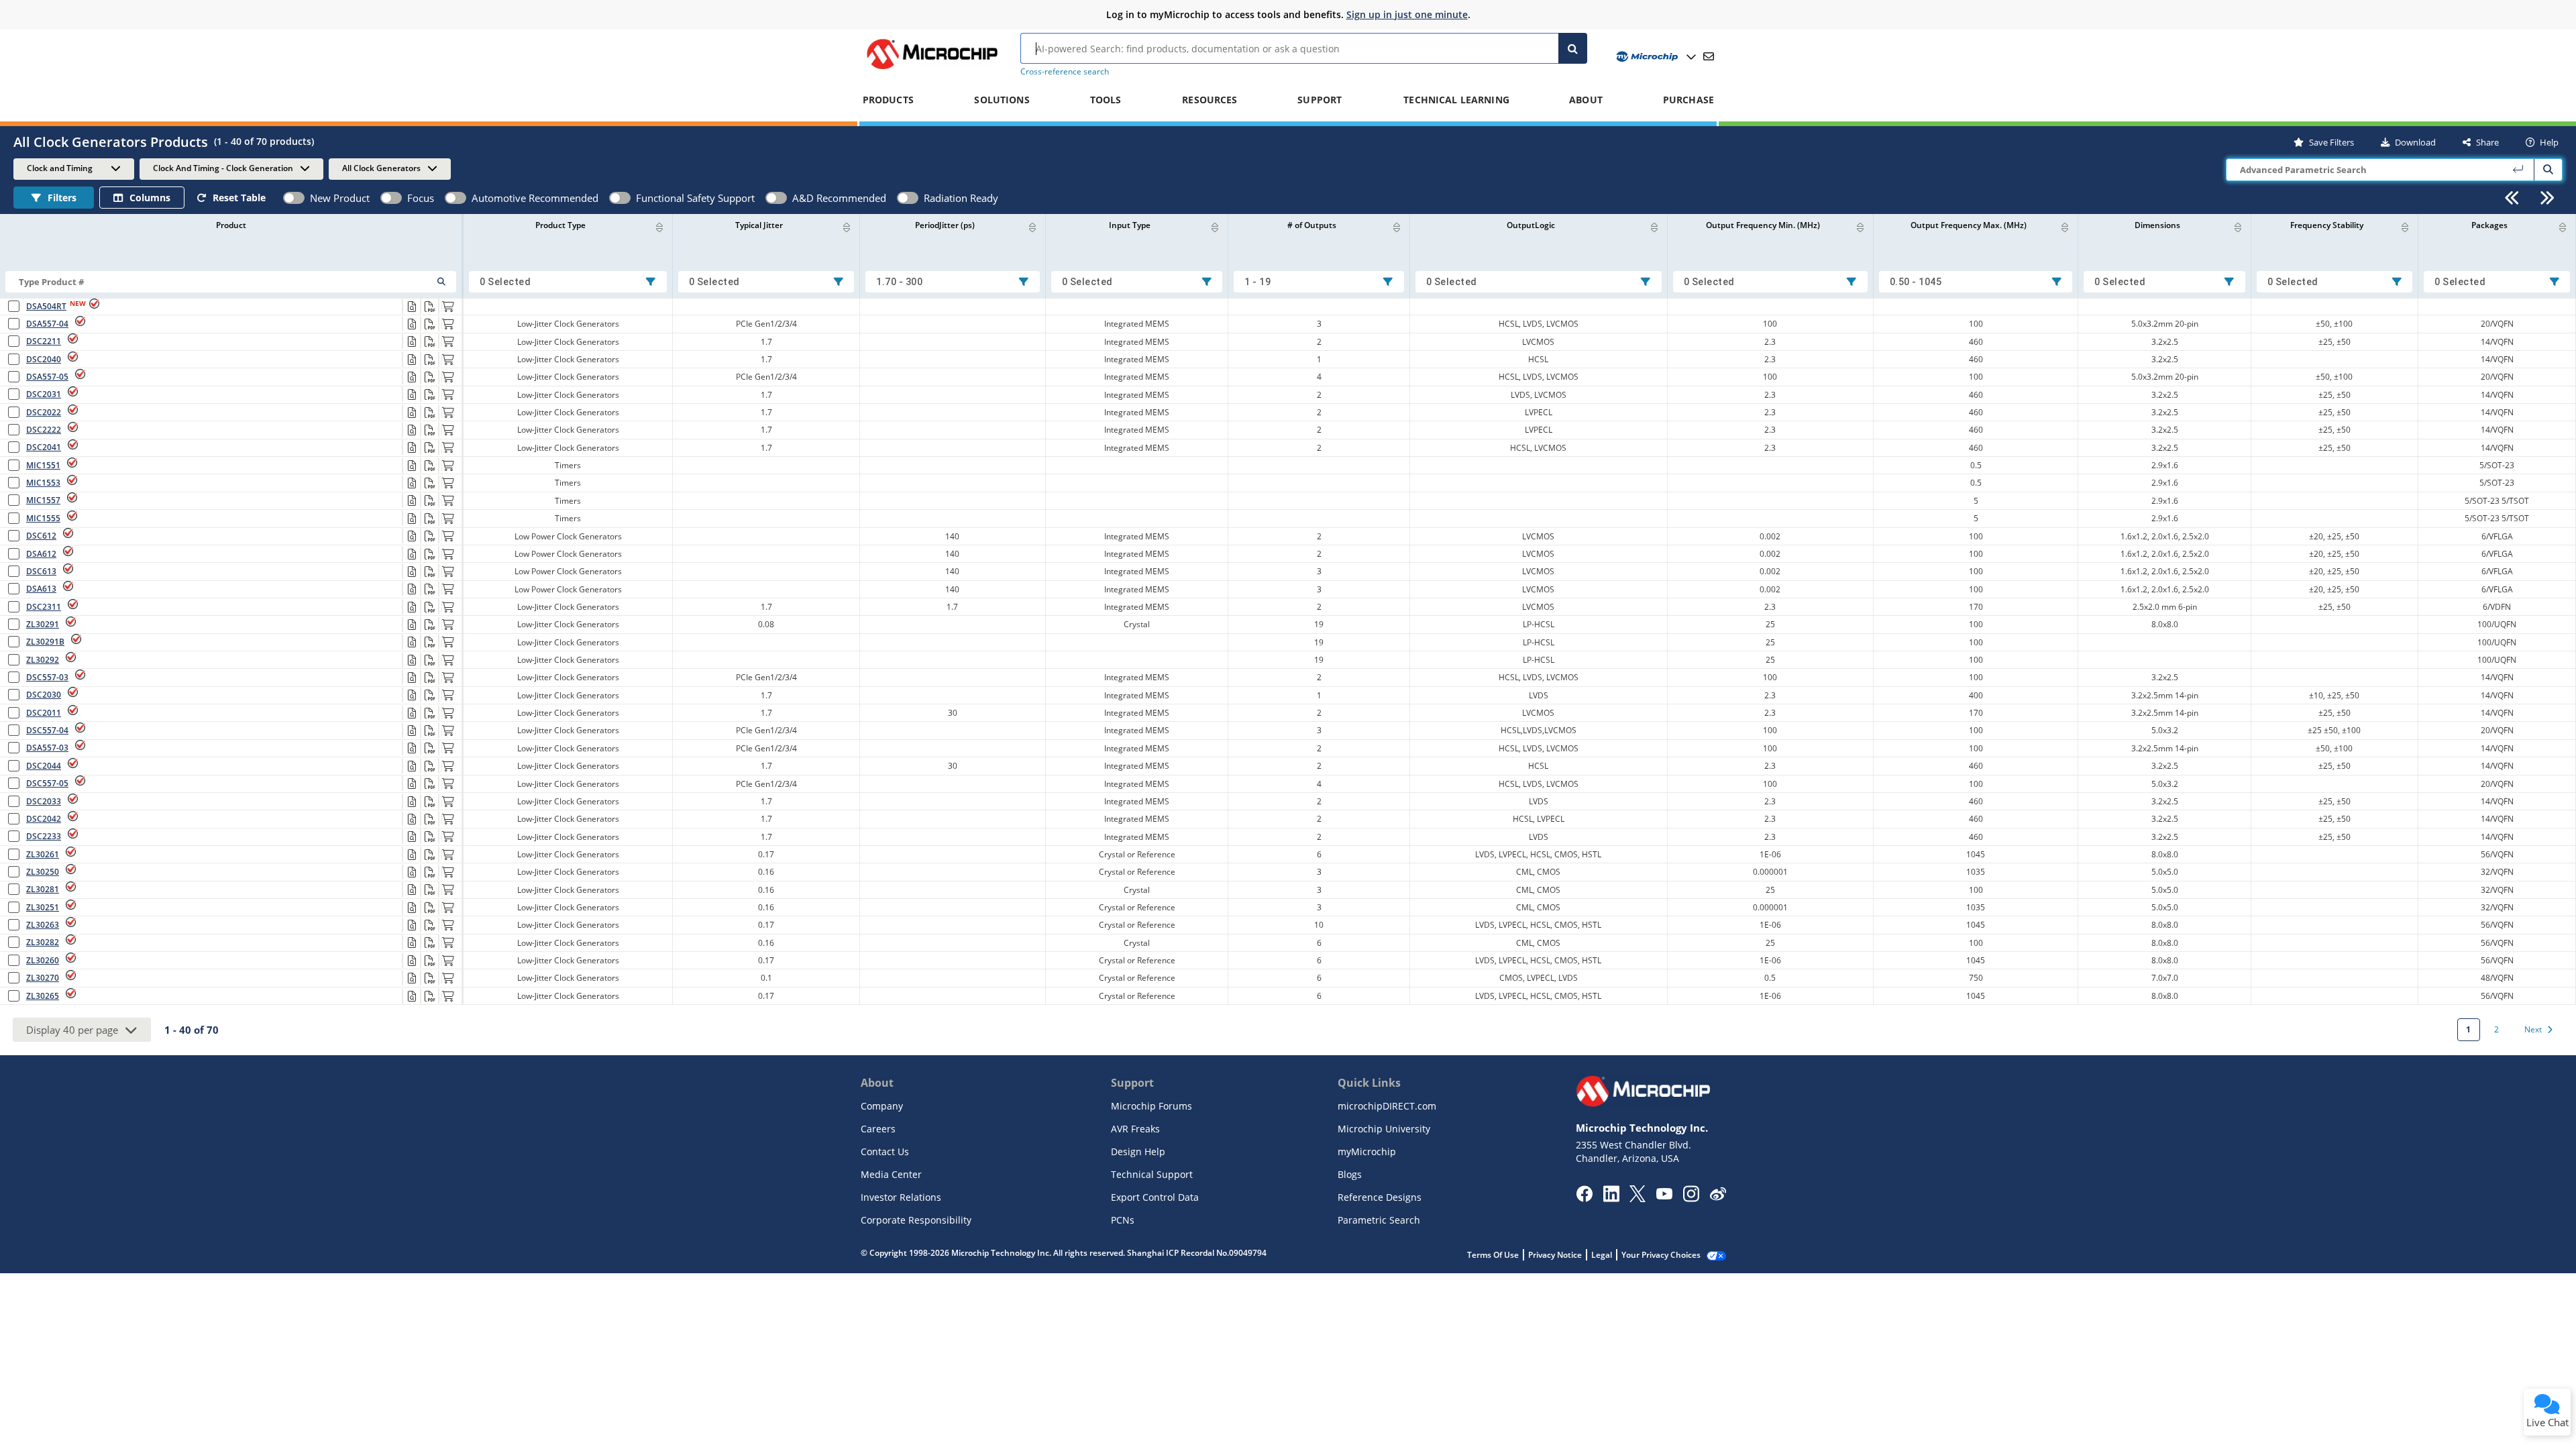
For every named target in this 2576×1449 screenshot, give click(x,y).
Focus (421, 198)
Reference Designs (1380, 1197)
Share (2487, 142)
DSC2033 (44, 801)
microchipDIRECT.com (1387, 1106)
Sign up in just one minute (1407, 14)
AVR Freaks (1135, 1129)
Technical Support (1152, 1174)
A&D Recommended (839, 198)
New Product (340, 198)
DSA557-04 (47, 324)
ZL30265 (43, 996)
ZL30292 (43, 660)
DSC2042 (44, 819)
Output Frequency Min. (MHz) (1763, 225)
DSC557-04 (47, 730)
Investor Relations (901, 1197)
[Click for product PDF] (429, 307)
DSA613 (41, 589)
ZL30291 (43, 624)
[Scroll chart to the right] (2547, 198)
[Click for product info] (411, 307)
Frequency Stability (2327, 225)
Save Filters (2331, 142)
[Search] (1573, 48)
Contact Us (885, 1151)
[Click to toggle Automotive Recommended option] (455, 198)
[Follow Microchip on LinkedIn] (1611, 1198)
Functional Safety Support (695, 198)
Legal (1602, 1255)
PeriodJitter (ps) (945, 225)
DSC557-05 (47, 783)
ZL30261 (43, 854)
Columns (150, 198)
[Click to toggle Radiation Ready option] (908, 198)
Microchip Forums (1151, 1106)
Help (2549, 142)
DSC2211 (44, 341)
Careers (878, 1129)
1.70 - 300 (899, 282)
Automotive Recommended (535, 198)
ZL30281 (43, 889)
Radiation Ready (961, 198)
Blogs (1350, 1174)
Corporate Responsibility (916, 1220)
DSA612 (41, 554)
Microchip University (1384, 1129)
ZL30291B (45, 642)
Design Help (1138, 1151)
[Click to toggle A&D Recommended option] (776, 198)
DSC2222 (44, 430)
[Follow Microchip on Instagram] (1691, 1198)
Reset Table (239, 198)
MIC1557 (43, 500)
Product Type (560, 225)
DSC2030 (44, 695)
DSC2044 (44, 766)
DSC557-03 (47, 677)
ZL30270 (43, 978)
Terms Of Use (1493, 1255)
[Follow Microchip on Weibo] (1718, 1197)
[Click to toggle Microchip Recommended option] (391, 198)
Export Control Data (1155, 1197)
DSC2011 (44, 713)
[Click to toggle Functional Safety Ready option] (620, 198)
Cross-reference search (1065, 71)
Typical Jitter (759, 225)
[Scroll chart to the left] (2512, 198)
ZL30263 (43, 925)
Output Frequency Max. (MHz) (1969, 225)
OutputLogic (1531, 225)
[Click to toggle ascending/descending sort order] (659, 227)
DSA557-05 (47, 377)
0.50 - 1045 (1916, 282)
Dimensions (2157, 225)
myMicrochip (1367, 1151)
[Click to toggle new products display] (294, 198)
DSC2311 (44, 607)
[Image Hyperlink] (932, 69)
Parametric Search (1379, 1220)
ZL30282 (43, 942)
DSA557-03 (47, 748)
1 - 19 (1257, 282)
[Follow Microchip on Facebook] (1584, 1198)
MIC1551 (43, 465)
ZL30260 (43, 960)
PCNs (1123, 1220)
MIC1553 (43, 483)
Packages (2489, 225)
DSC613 (41, 571)
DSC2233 (44, 836)
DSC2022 (44, 412)
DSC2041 (44, 447)
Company (882, 1106)
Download (2415, 142)
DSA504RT (46, 306)
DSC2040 (44, 359)
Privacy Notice (1555, 1255)
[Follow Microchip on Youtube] (1664, 1195)
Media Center (891, 1174)
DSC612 (41, 536)
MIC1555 (43, 518)
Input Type (1130, 225)
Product (231, 225)
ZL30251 (43, 907)
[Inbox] (1709, 56)
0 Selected (505, 282)
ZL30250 (43, 872)
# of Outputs (1312, 225)
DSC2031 (44, 394)
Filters (62, 198)
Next (2533, 1029)
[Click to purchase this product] (447, 307)
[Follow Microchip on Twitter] (1638, 1198)
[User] (1655, 57)
